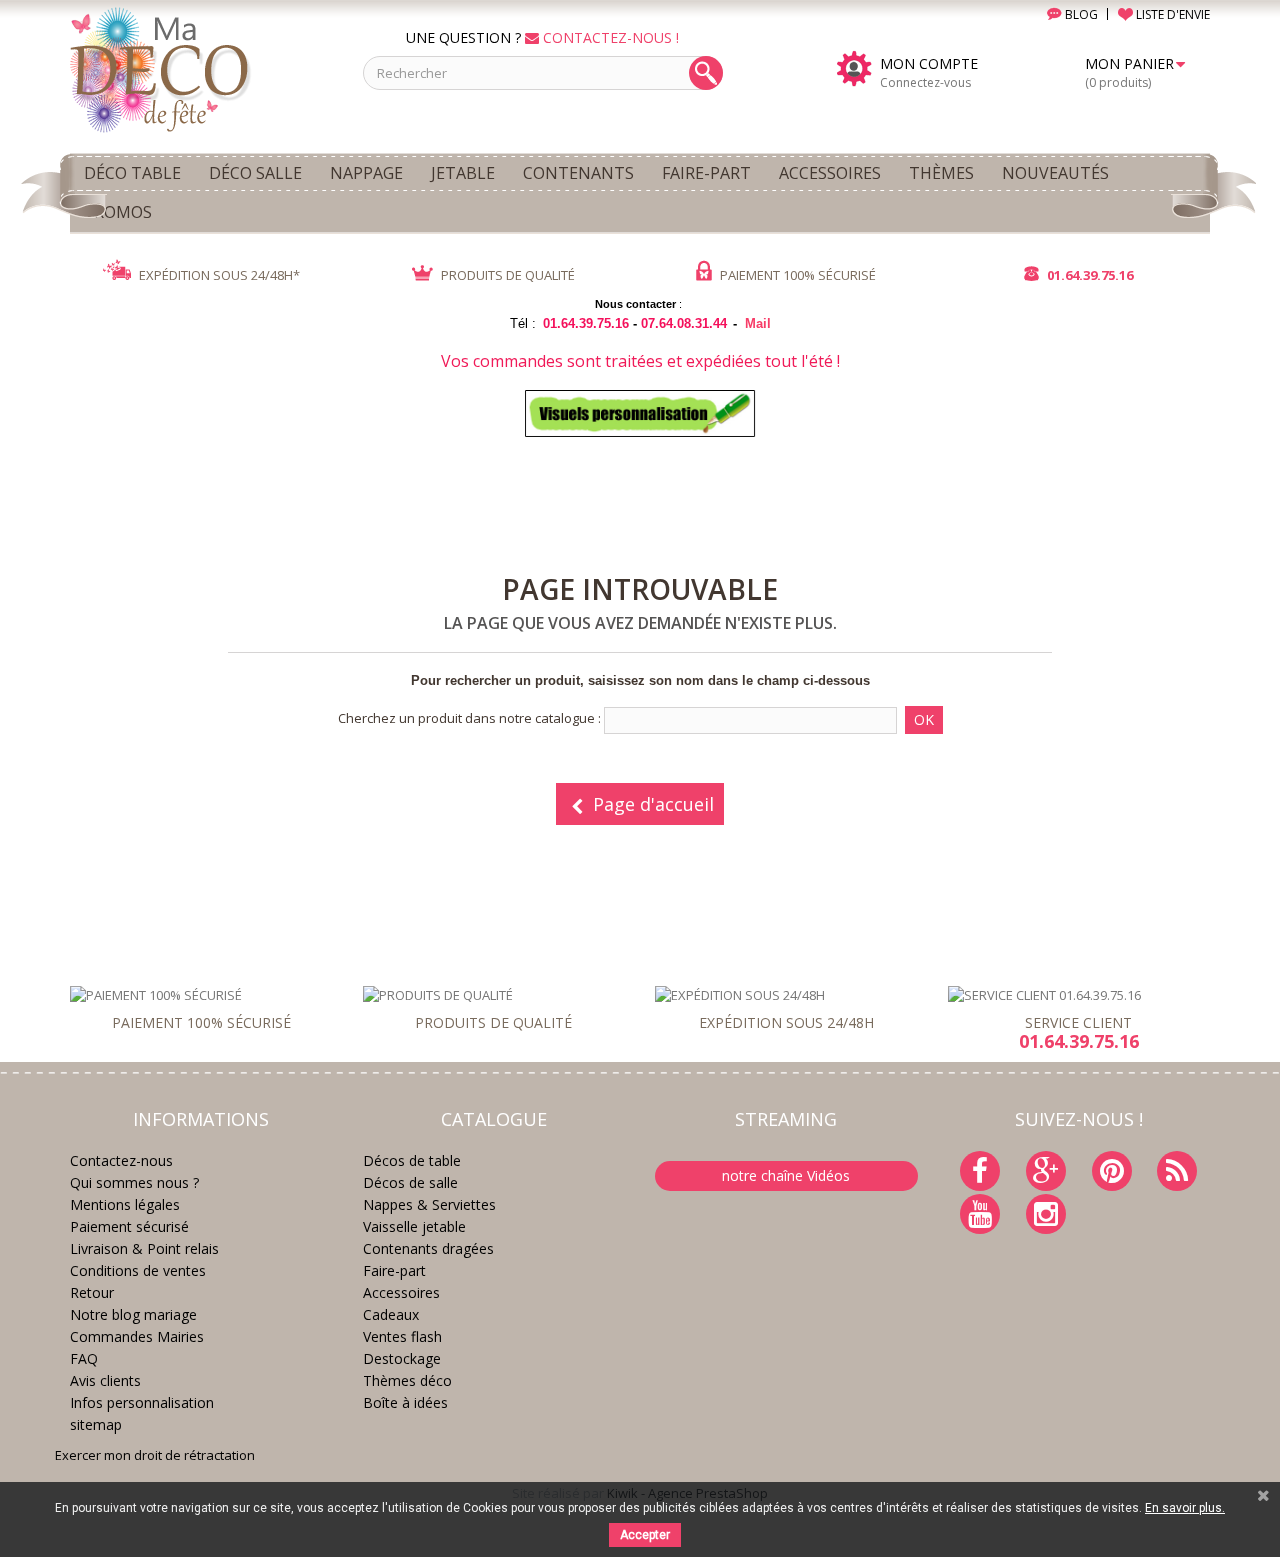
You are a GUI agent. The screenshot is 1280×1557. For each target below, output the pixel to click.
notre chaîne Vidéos (786, 1175)
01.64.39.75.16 (1088, 275)
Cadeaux (391, 1314)
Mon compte (929, 64)
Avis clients (105, 1380)
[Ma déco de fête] (201, 68)
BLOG (1080, 14)
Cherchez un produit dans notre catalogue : (469, 718)
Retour (92, 1292)
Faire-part (394, 1270)
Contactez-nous (121, 1160)
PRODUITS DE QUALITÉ (506, 275)
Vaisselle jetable (414, 1226)
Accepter (645, 1535)
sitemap (96, 1424)
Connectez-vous (925, 82)
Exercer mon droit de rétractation (155, 1455)
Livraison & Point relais (144, 1248)
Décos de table (412, 1160)
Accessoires (401, 1292)
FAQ (84, 1358)
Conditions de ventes (138, 1270)
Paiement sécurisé (129, 1226)
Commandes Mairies (137, 1336)
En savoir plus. (1185, 1508)
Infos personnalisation (142, 1402)
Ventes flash (402, 1336)
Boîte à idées (405, 1402)
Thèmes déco (407, 1380)
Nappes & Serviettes (429, 1204)
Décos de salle (410, 1182)
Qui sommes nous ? (134, 1182)
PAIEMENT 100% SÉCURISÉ (796, 275)
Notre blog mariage (133, 1314)
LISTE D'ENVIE (1171, 14)
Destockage (402, 1358)
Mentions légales (125, 1204)
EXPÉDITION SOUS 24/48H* (218, 275)
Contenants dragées (428, 1248)
